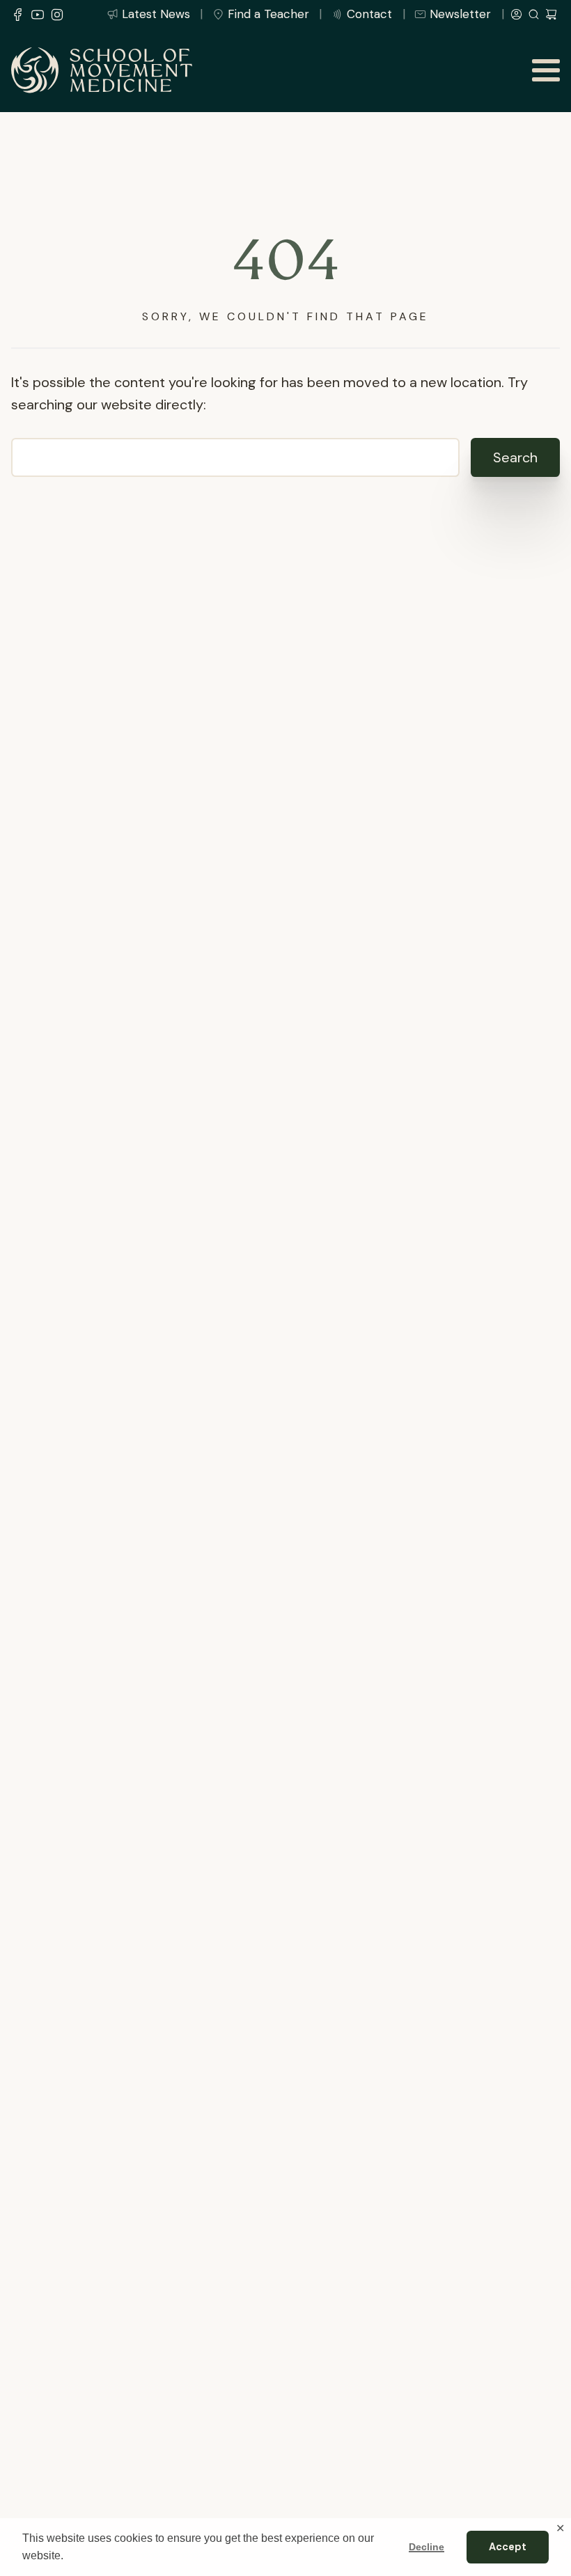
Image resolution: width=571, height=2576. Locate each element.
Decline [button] (427, 2547)
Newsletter (460, 14)
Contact (369, 14)
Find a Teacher (268, 14)
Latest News (156, 14)
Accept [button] (508, 2547)
